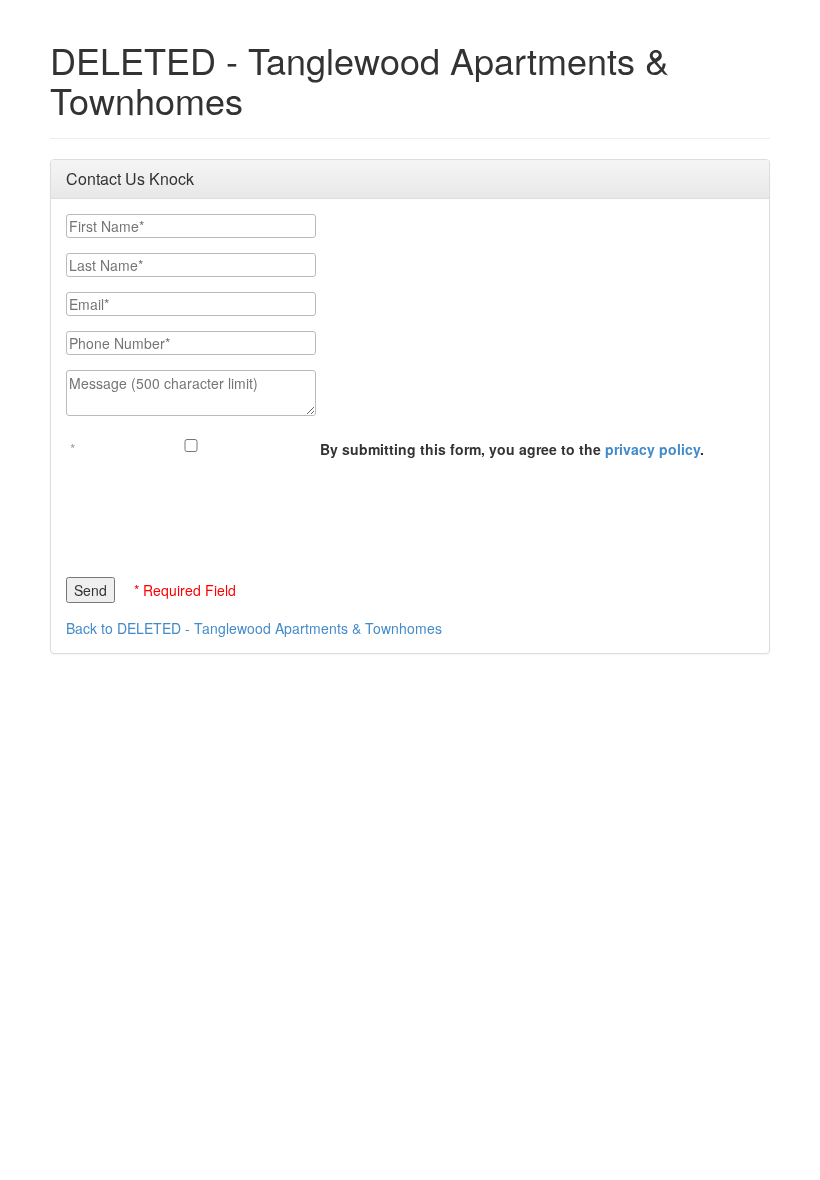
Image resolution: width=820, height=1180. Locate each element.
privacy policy (652, 449)
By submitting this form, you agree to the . (512, 449)
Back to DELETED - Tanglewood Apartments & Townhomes (254, 628)
